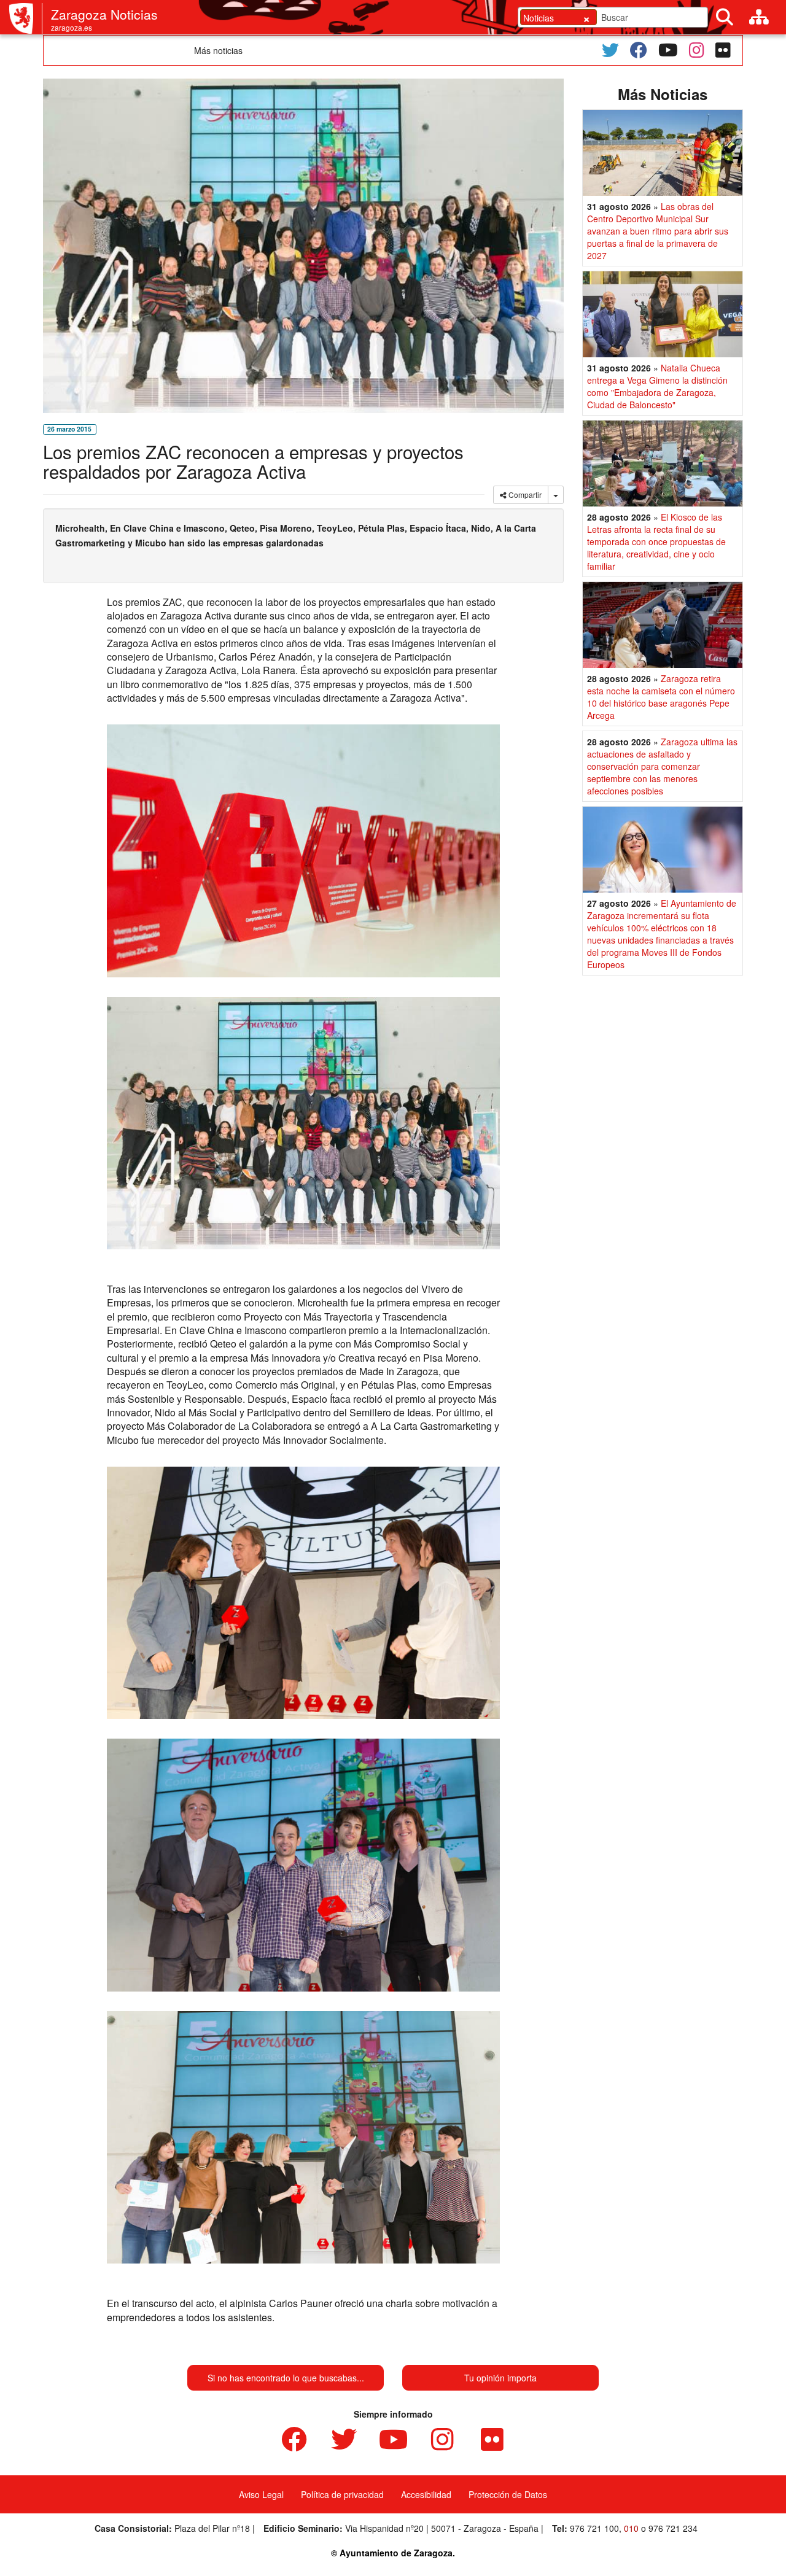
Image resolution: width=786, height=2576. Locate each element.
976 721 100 (594, 2528)
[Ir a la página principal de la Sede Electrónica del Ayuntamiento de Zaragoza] (26, 18)
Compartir (524, 495)
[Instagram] (697, 50)
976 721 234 (673, 2528)
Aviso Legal (261, 2494)
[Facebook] (639, 50)
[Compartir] (556, 495)
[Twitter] (610, 50)
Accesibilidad (426, 2494)
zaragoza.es (72, 27)
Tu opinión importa (500, 2378)
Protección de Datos (508, 2494)
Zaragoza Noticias (104, 14)
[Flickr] (723, 50)
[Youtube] (668, 50)
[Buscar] (725, 17)
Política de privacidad (342, 2494)
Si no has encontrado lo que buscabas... (286, 2378)
